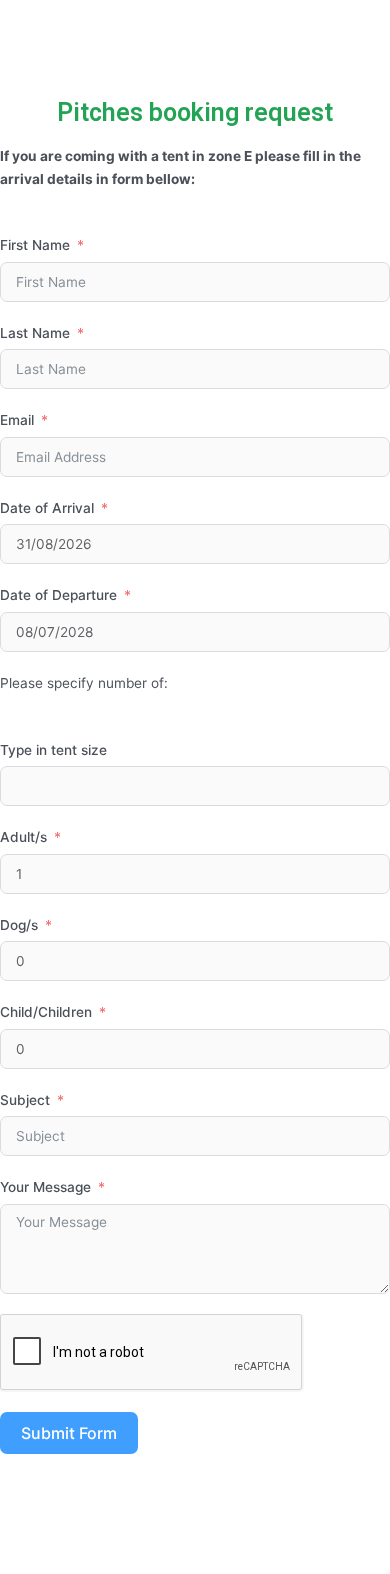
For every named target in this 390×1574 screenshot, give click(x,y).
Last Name (35, 333)
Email (17, 420)
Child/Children (46, 1012)
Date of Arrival (47, 508)
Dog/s (19, 925)
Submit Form (69, 1433)
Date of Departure (58, 595)
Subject (25, 1100)
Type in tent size (53, 750)
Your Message (45, 1187)
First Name (35, 245)
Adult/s (23, 837)
